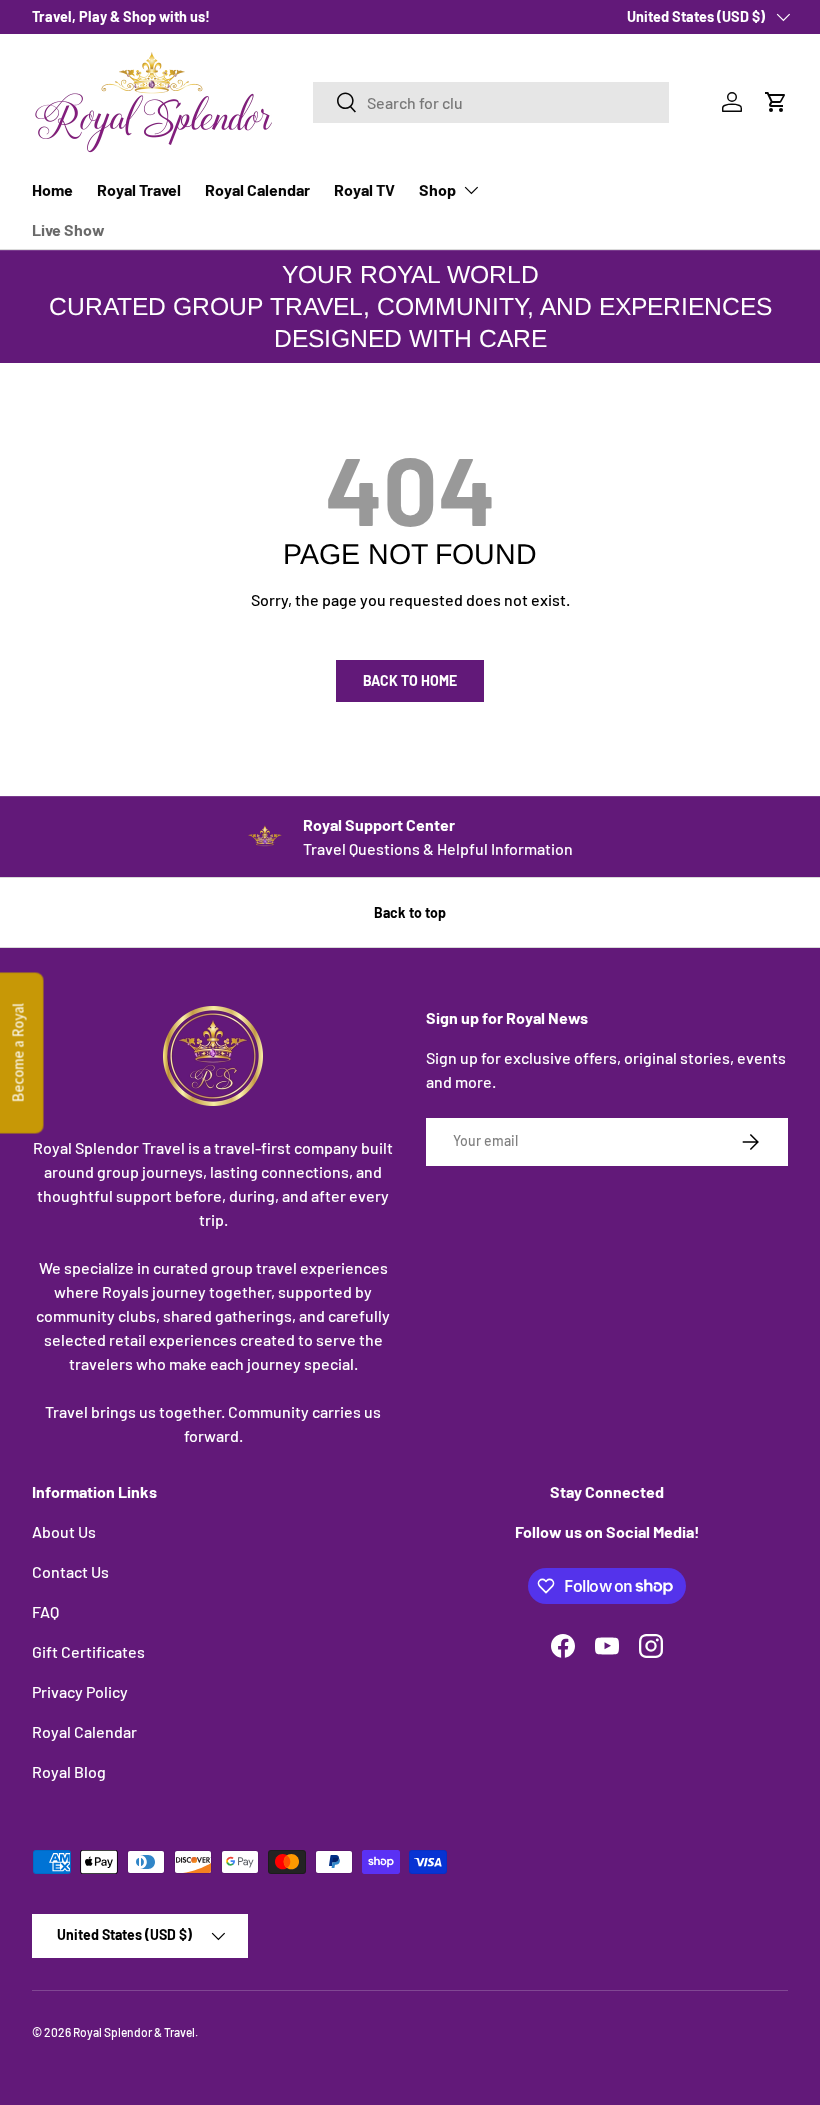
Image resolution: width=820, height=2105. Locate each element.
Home (52, 189)
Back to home (410, 680)
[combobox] (491, 102)
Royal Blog (69, 1771)
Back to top (410, 912)
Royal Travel (139, 189)
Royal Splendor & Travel (134, 2032)
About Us (64, 1531)
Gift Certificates (88, 1651)
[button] (776, 102)
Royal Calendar (257, 189)
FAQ (45, 1611)
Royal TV (364, 189)
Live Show (68, 229)
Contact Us (70, 1571)
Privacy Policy (80, 1691)
